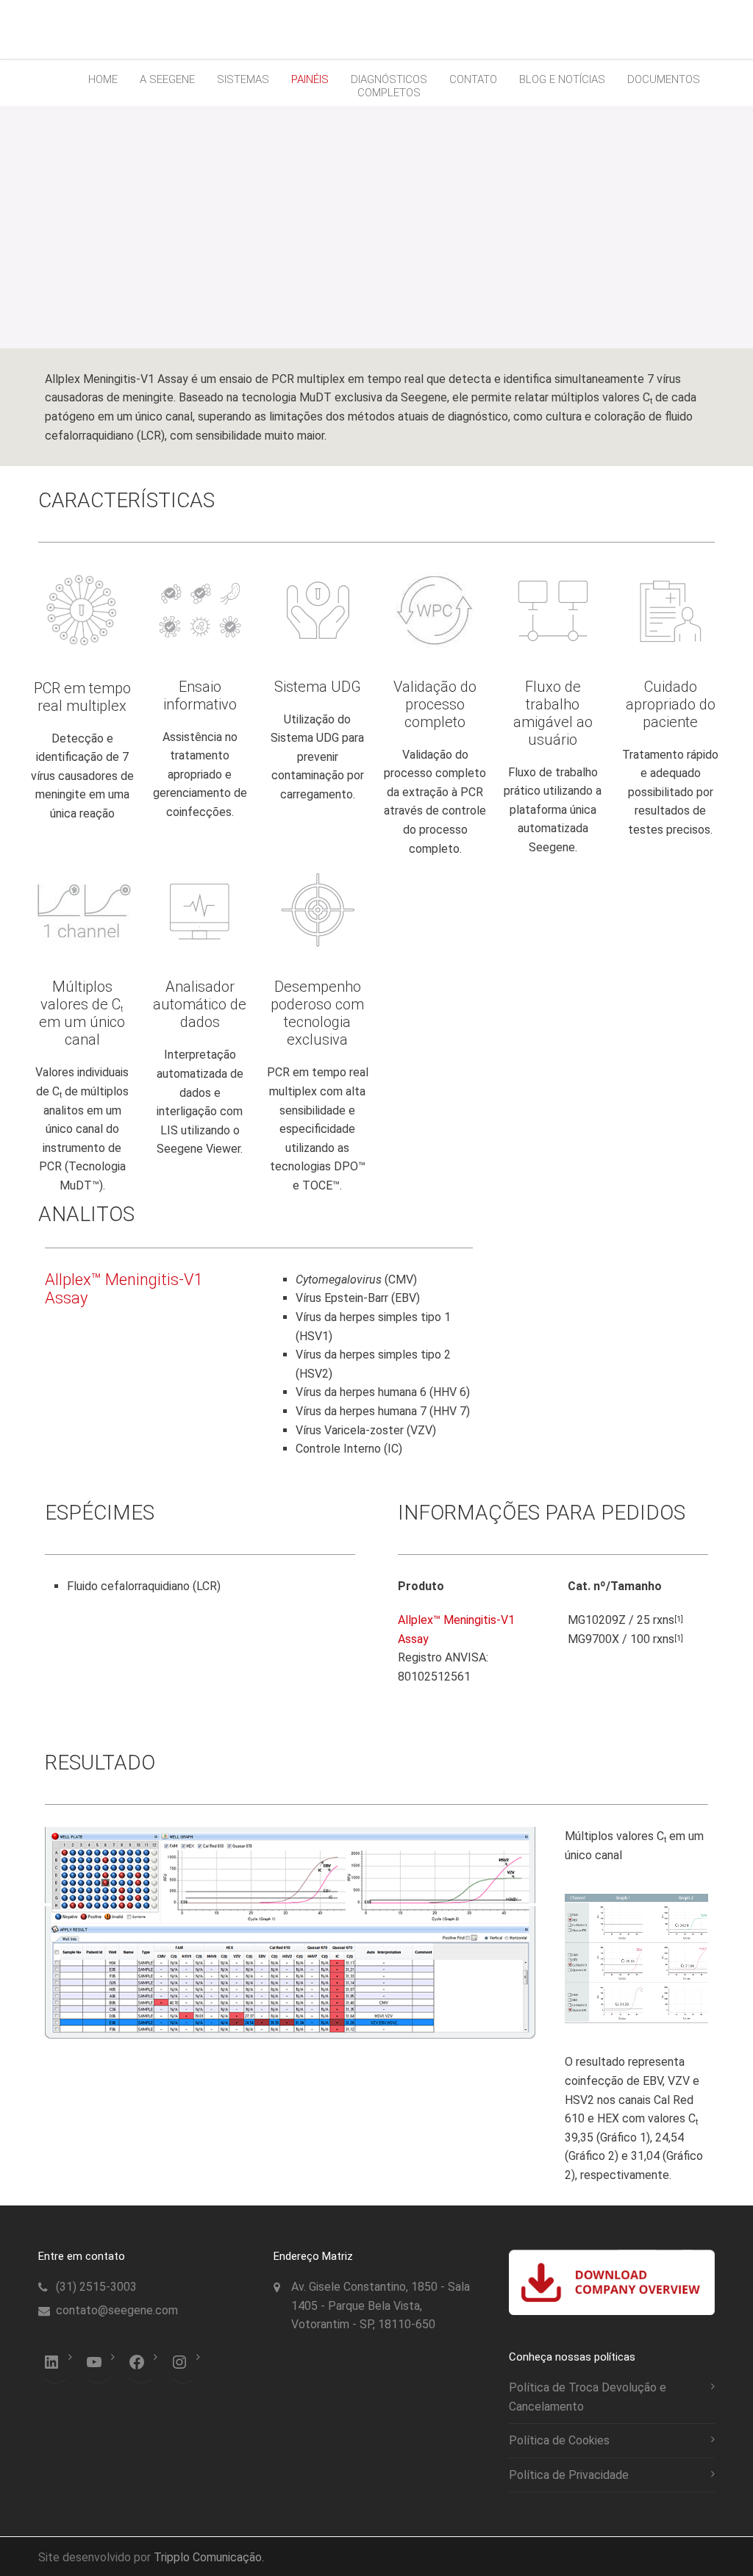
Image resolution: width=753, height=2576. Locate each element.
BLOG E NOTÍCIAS (562, 79)
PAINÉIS (310, 79)
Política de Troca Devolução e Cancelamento (588, 2397)
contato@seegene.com (117, 2310)
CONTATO (473, 79)
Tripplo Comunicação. (209, 2557)
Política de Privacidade (569, 2475)
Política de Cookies (559, 2440)
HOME (103, 79)
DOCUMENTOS (664, 79)
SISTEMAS (243, 79)
